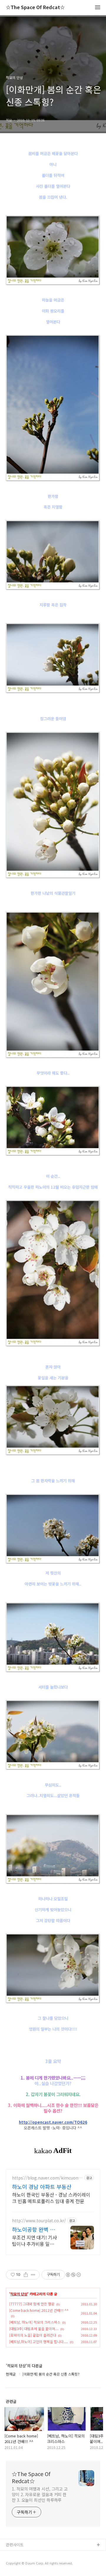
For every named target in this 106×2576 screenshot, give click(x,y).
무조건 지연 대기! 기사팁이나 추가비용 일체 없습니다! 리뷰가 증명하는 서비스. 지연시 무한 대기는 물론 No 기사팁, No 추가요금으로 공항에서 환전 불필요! (35, 2240)
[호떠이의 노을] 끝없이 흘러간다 (33, 2335)
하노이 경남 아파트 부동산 (42, 2187)
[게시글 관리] (33, 2275)
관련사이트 (15, 2545)
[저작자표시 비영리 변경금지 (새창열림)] (73, 2275)
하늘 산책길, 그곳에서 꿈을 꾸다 (32, 2555)
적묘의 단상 (19, 2294)
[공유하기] (26, 2275)
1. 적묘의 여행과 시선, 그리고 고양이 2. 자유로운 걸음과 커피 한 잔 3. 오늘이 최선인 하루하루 (40, 2494)
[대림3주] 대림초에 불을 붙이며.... (34, 2329)
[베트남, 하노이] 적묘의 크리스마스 (35, 2322)
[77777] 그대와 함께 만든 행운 (32, 2304)
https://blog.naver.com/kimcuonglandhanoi (47, 2178)
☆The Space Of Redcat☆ (35, 8)
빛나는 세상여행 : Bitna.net (29, 2564)
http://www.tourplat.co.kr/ (39, 2221)
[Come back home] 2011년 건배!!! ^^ (39, 2310)
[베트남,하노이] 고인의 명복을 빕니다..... (39, 2341)
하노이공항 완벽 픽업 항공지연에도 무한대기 (34, 2229)
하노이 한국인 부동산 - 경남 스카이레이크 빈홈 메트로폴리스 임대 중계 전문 (51, 2198)
